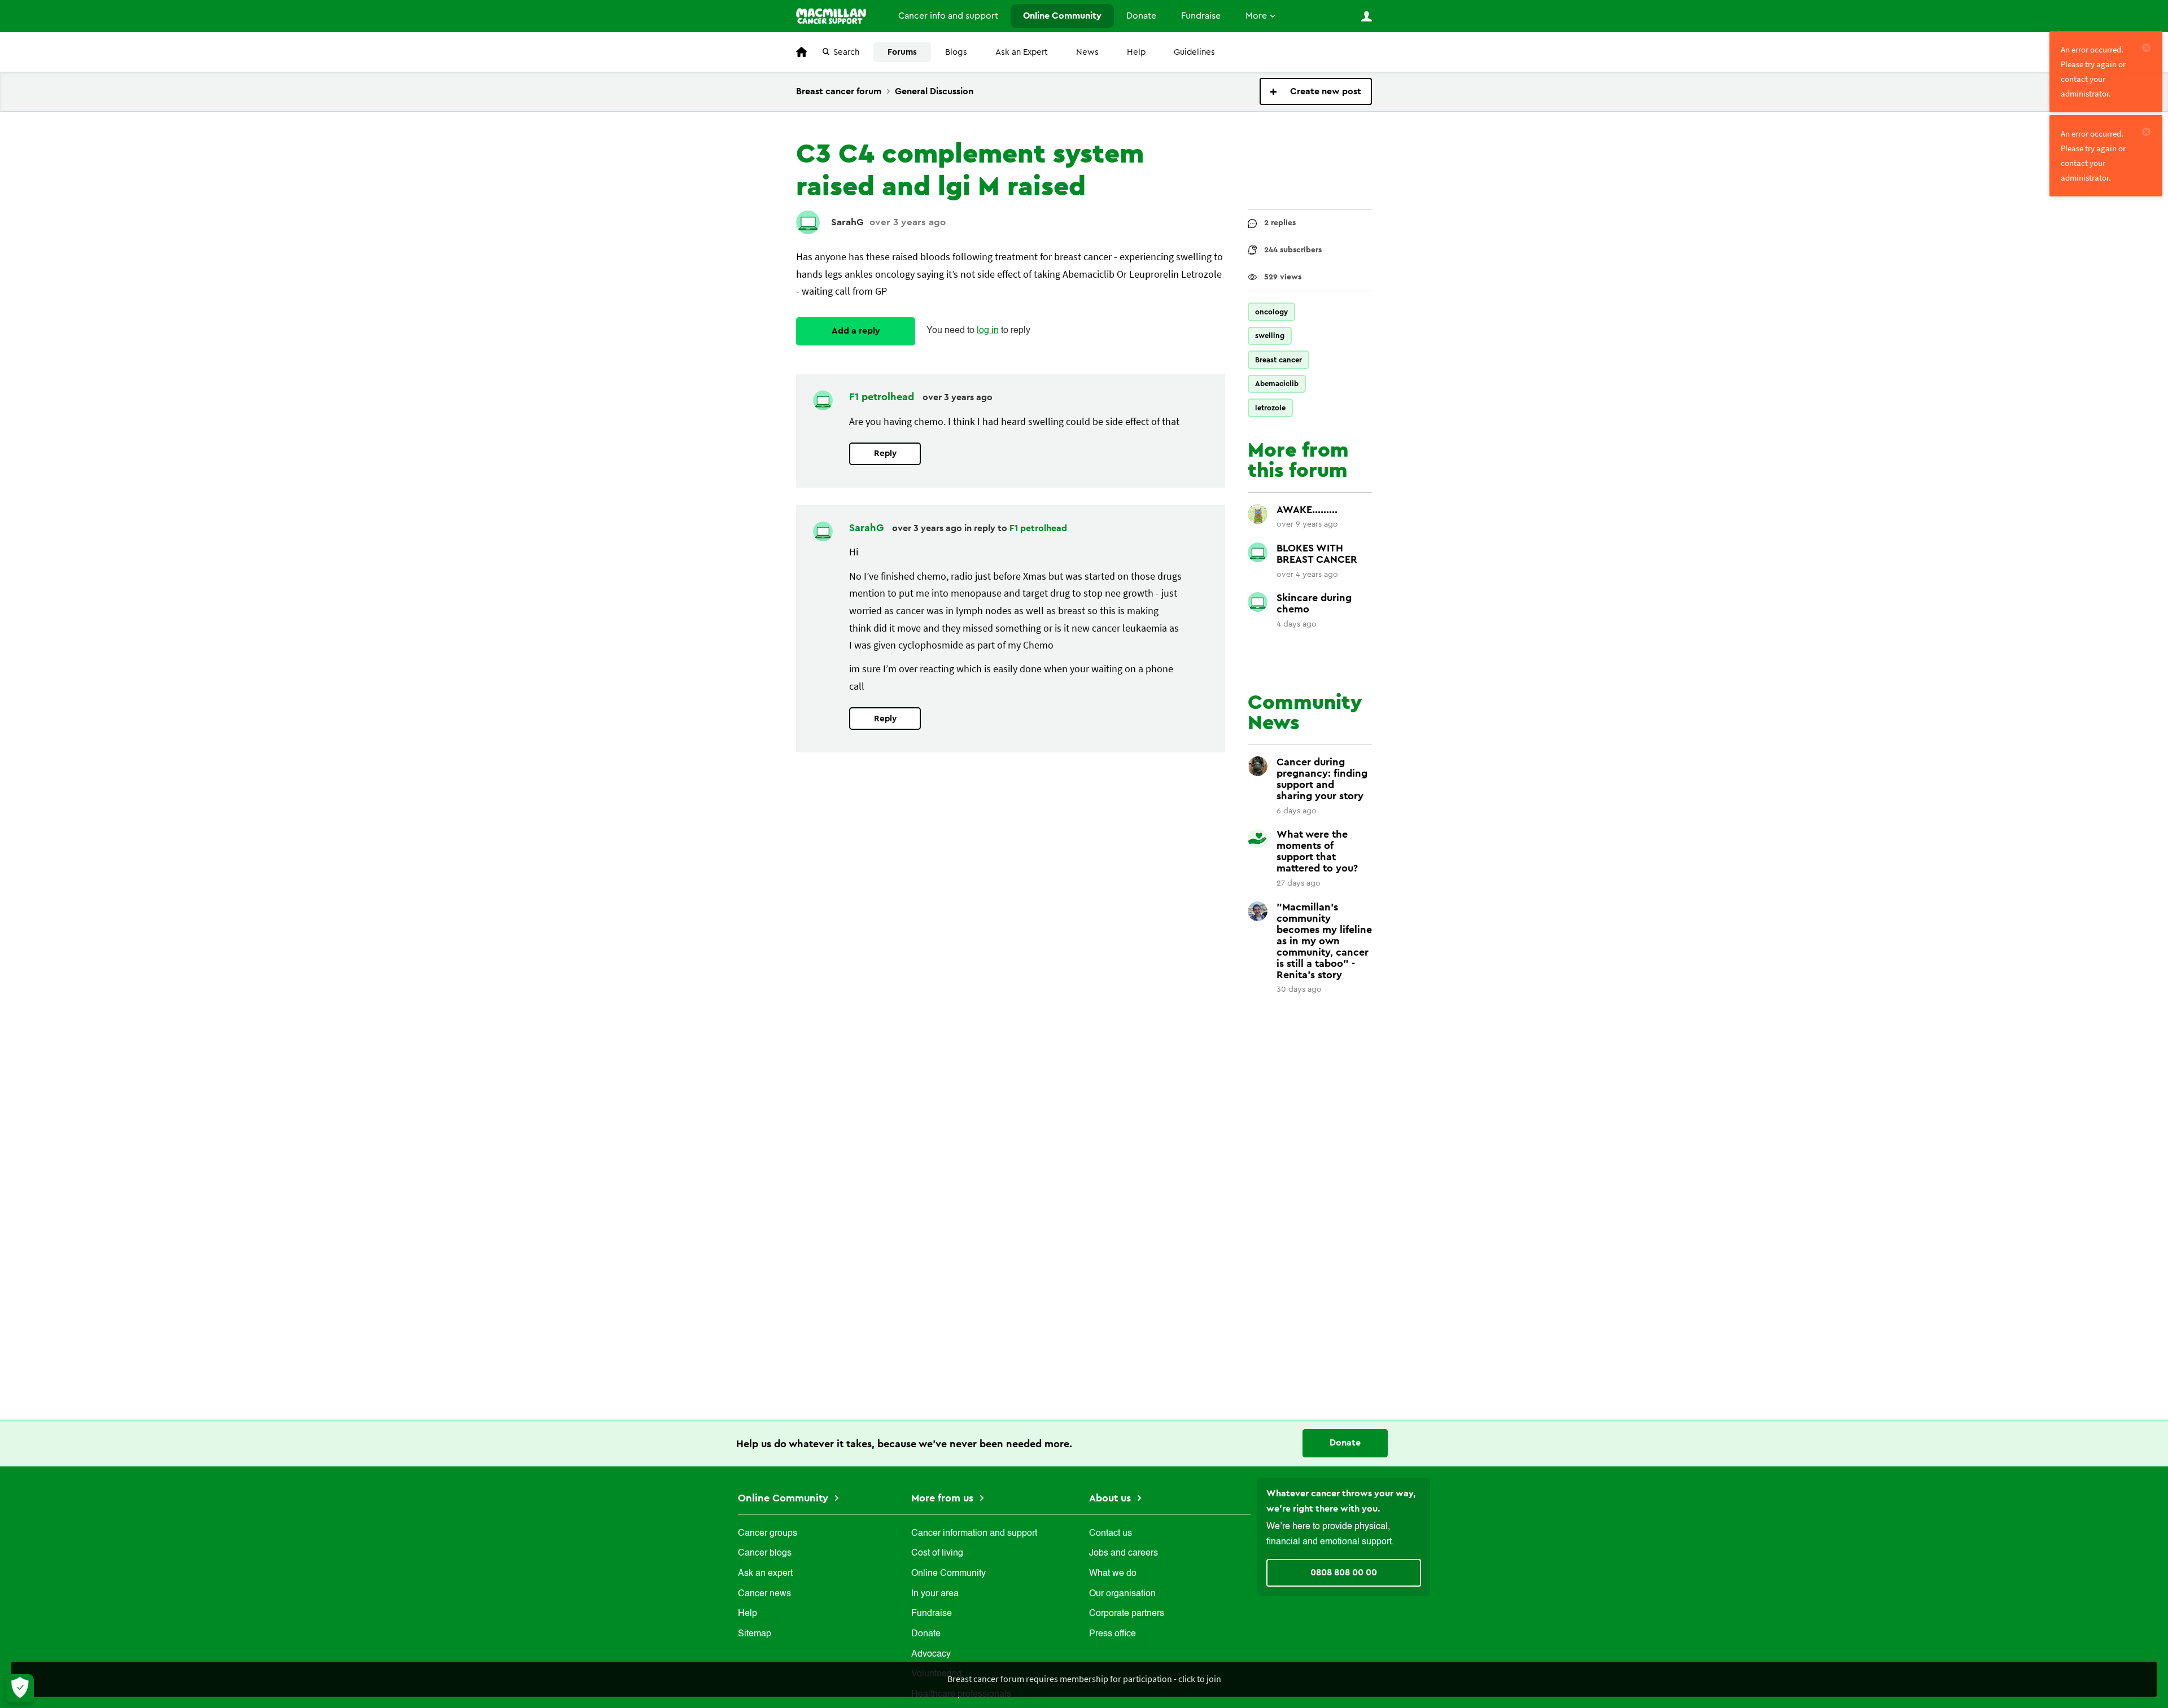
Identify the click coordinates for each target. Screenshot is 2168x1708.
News (1087, 52)
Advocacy (931, 1654)
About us (1111, 1498)
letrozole (1270, 408)
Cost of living (937, 1553)
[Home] (835, 16)
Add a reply (856, 331)
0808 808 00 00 (1344, 1573)
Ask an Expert (1022, 52)
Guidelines (1194, 52)
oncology (1271, 312)
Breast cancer (1278, 360)
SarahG (847, 222)
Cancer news (764, 1594)
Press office (1113, 1634)
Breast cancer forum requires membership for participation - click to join (1084, 1679)
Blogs (956, 52)
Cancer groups (768, 1534)
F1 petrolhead (883, 397)
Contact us (1111, 1534)
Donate (1141, 16)
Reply (885, 454)
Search (846, 52)
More (1256, 16)
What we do (1113, 1574)
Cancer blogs (765, 1553)
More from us (944, 1498)
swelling (1270, 336)
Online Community (1062, 16)
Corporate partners (1127, 1614)
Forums (902, 52)
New (1316, 91)
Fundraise (1201, 16)
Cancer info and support (948, 16)
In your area (935, 1594)
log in (988, 331)
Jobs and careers (1124, 1553)
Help (1136, 52)
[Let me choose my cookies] (20, 1688)
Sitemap (755, 1634)
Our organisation (1122, 1594)
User (1366, 16)
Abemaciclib (1277, 384)
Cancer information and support (974, 1534)
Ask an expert (765, 1574)
